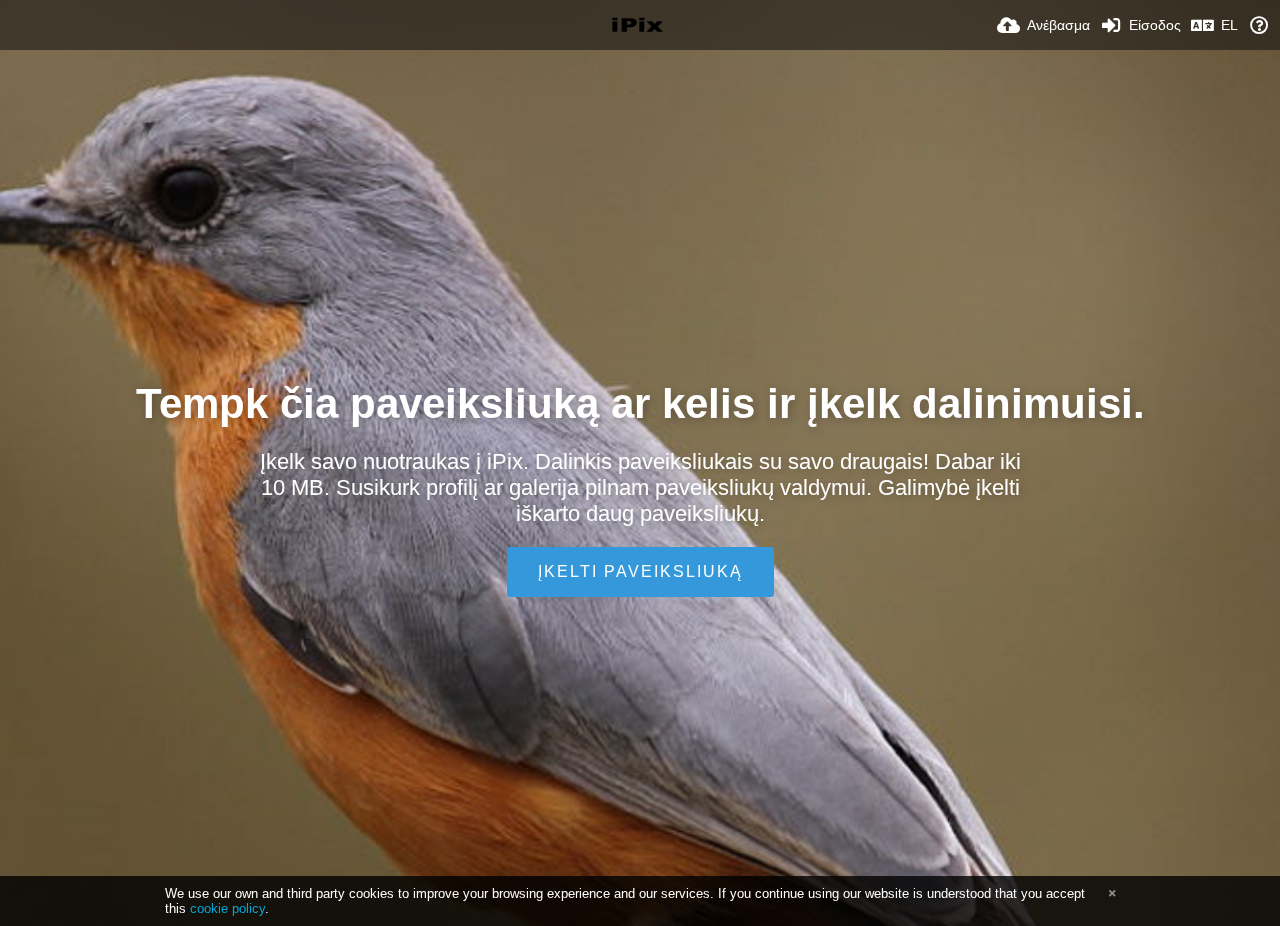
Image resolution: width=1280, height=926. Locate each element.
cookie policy (227, 908)
